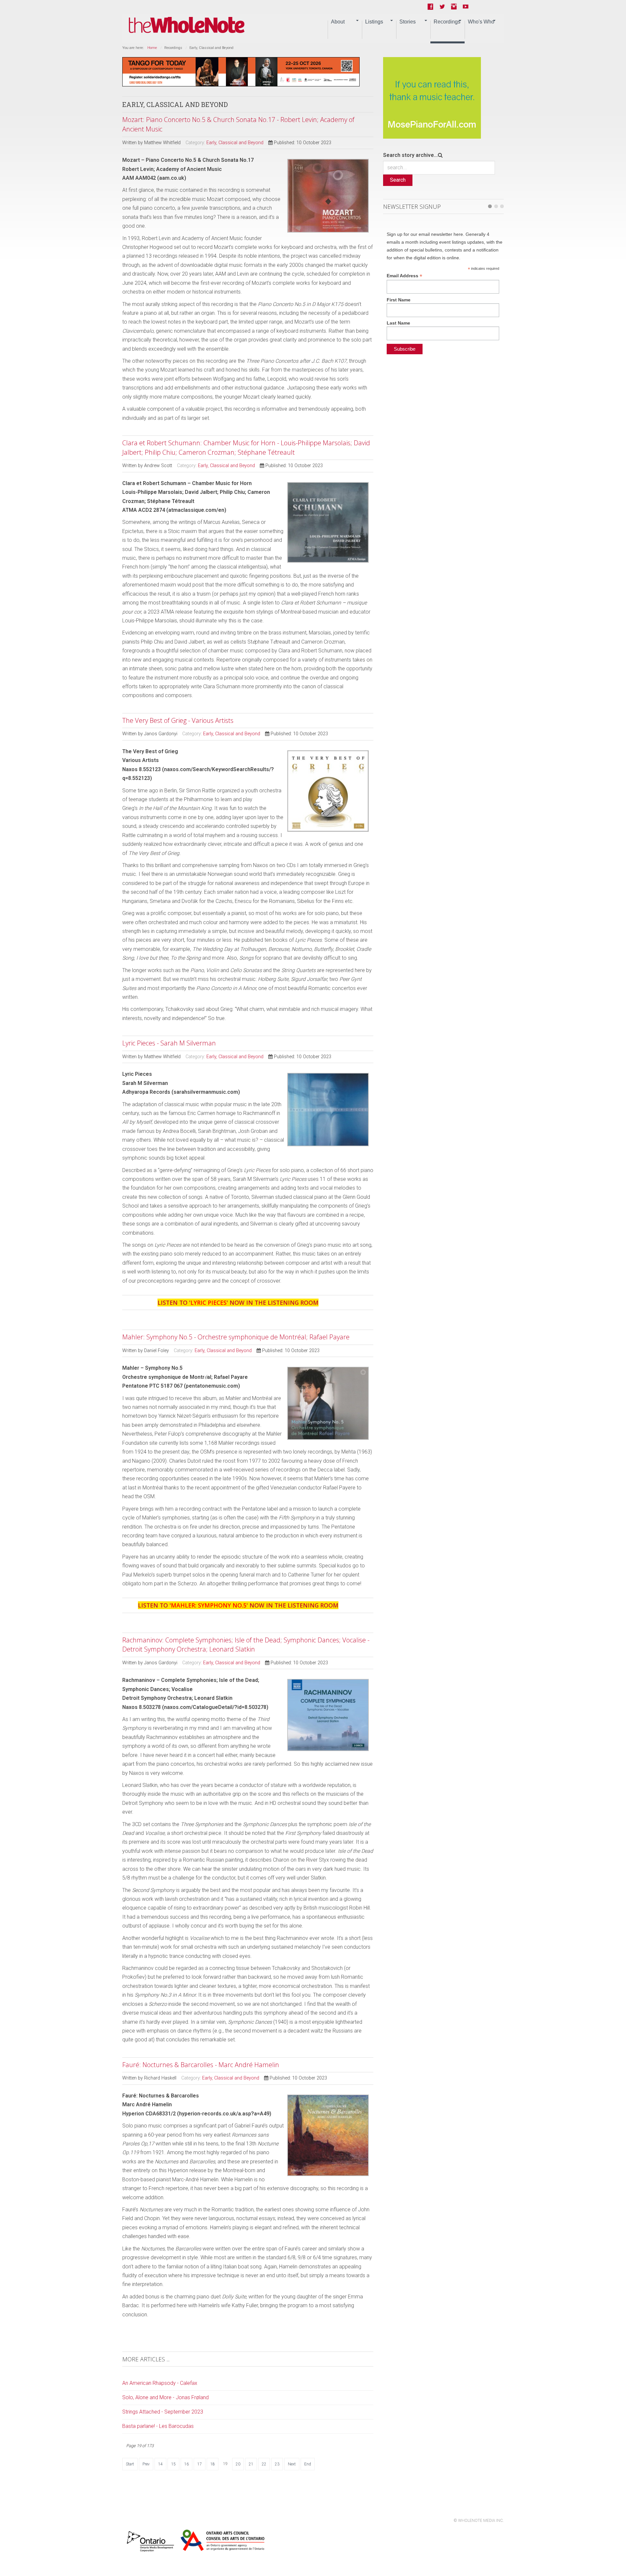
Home (152, 48)
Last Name (398, 323)
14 (160, 2464)
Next (292, 2464)
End (308, 2464)
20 (238, 2464)
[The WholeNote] (187, 25)
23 (277, 2464)
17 (200, 2464)
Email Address (404, 276)
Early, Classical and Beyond (235, 143)
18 (213, 2464)
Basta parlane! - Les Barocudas (158, 2426)
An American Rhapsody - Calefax (160, 2383)
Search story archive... (410, 155)
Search (398, 180)
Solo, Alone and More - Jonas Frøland (165, 2397)
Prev (146, 2464)
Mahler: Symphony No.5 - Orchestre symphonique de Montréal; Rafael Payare (236, 1337)
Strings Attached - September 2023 (163, 2412)
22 (264, 2464)
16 (186, 2464)
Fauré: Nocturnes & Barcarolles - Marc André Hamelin (201, 2065)
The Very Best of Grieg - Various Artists (178, 720)
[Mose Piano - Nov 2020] (432, 97)
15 (173, 2464)
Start (130, 2464)
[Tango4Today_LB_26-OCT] (241, 71)
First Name (399, 300)
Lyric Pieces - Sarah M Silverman (169, 1043)
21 (251, 2464)
